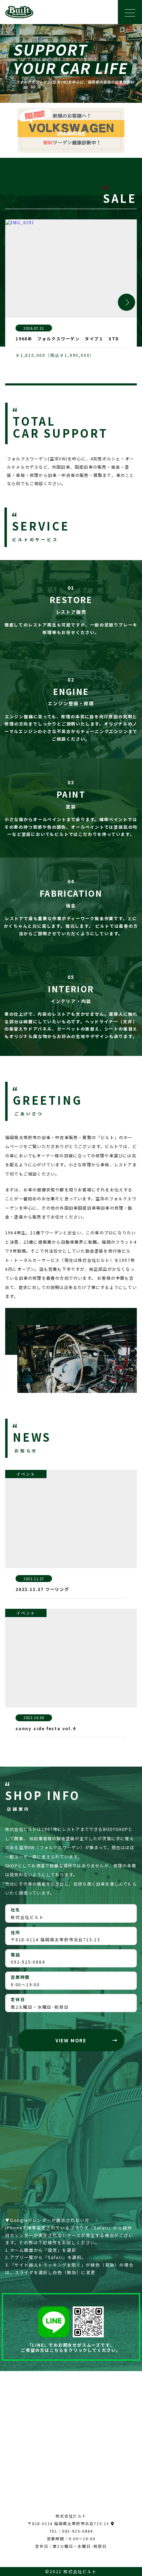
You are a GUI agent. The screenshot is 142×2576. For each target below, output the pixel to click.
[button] (126, 302)
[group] (71, 302)
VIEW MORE (71, 2040)
